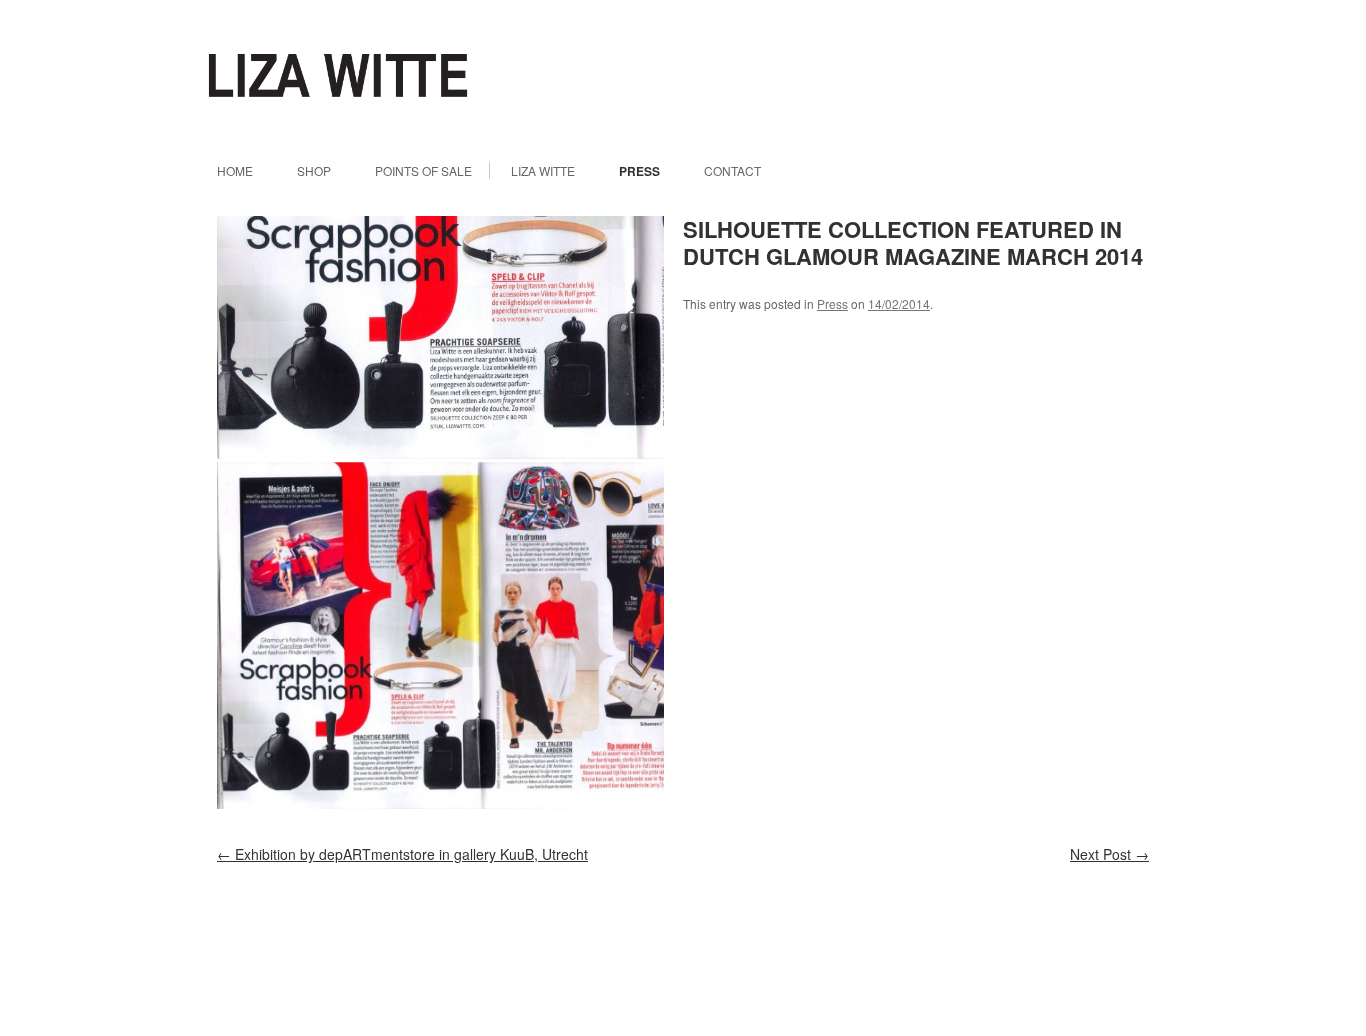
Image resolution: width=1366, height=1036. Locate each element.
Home (235, 171)
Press (639, 171)
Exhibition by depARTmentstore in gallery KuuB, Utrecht (402, 854)
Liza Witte (338, 75)
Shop (314, 171)
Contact (732, 171)
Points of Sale (423, 171)
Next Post (1109, 854)
